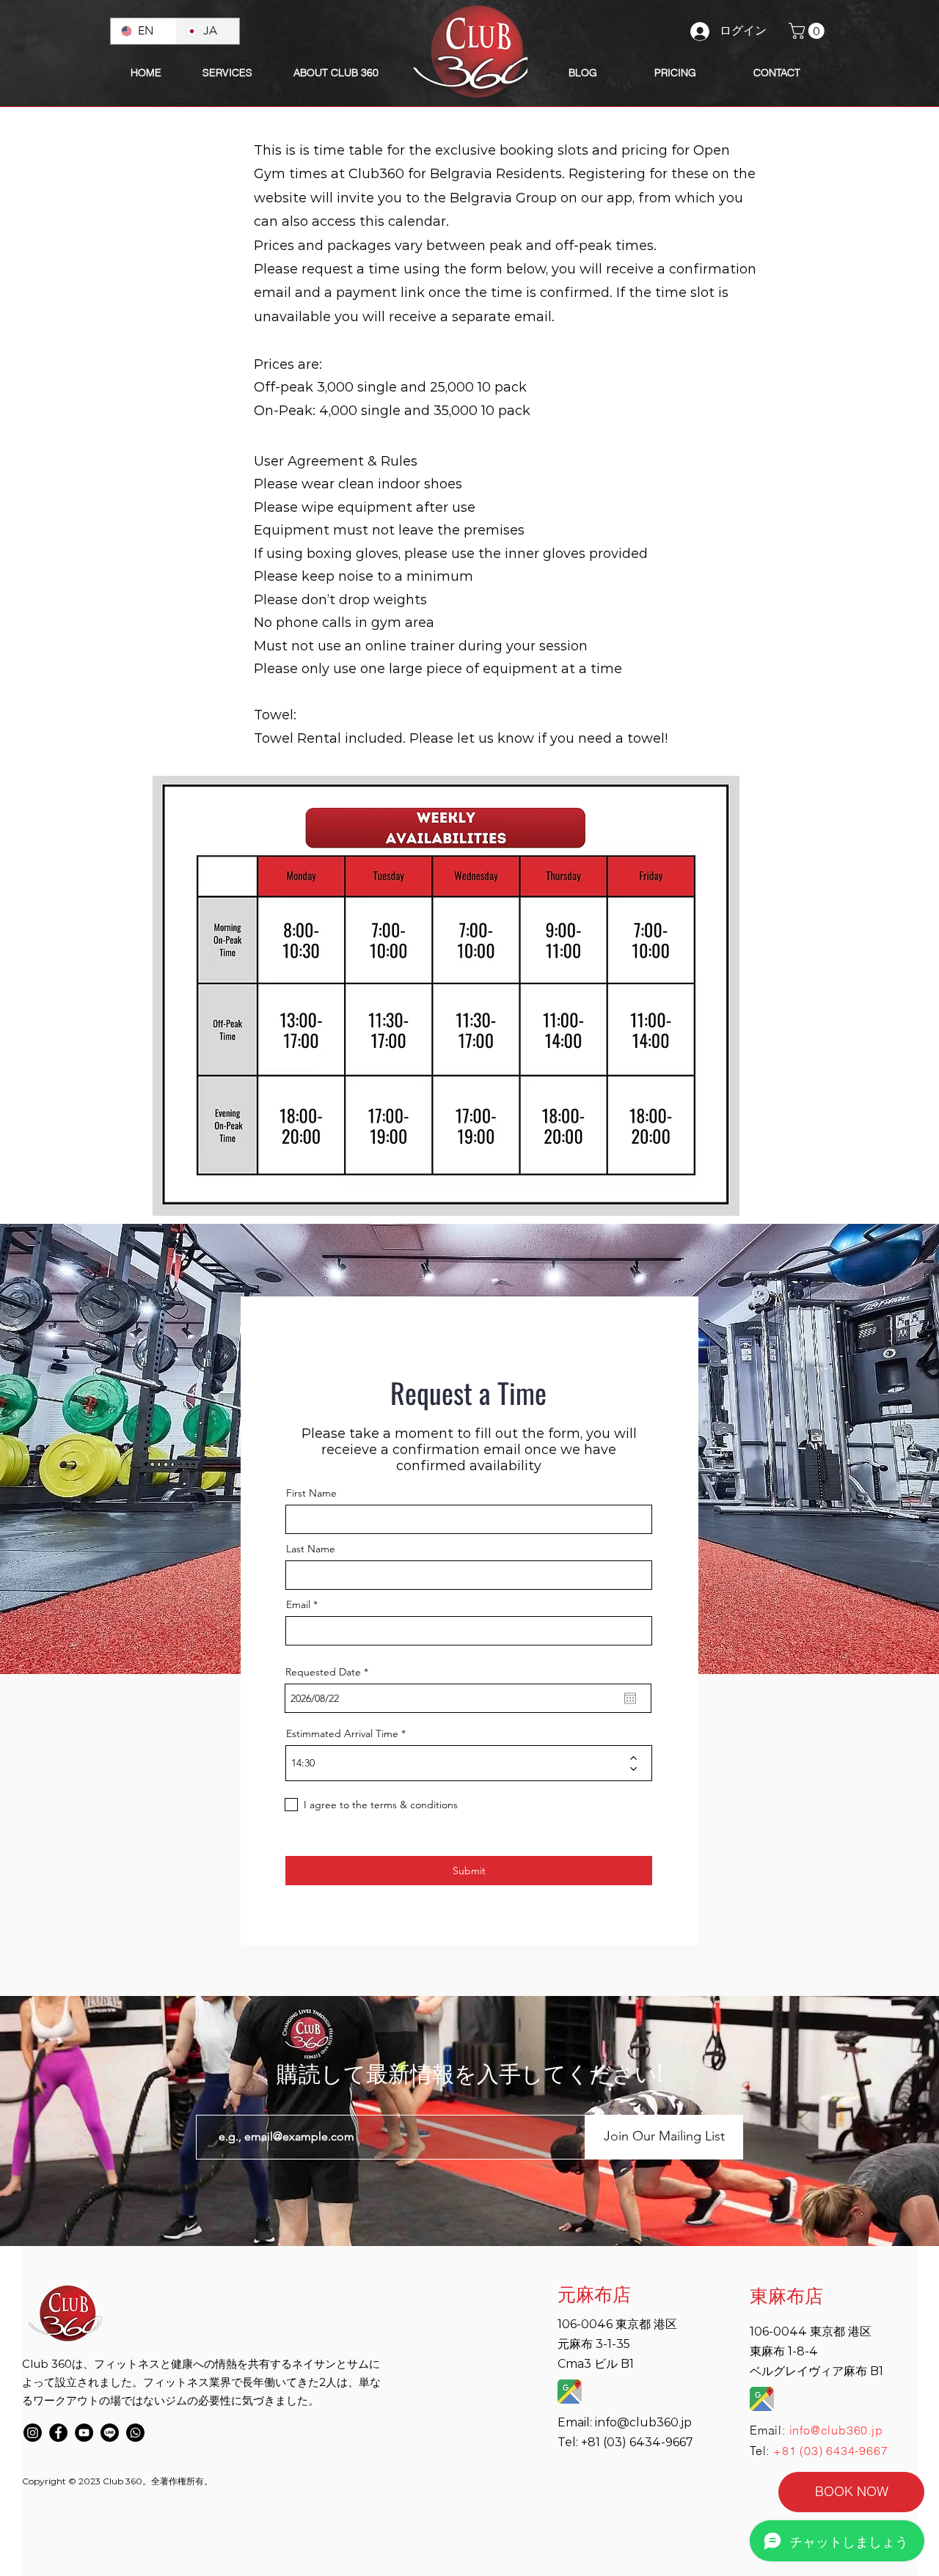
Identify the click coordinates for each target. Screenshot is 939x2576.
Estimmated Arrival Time (342, 1733)
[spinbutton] (458, 1763)
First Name (311, 1493)
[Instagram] (33, 2433)
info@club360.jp (643, 2422)
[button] (336, 73)
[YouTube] (84, 2433)
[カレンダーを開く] (630, 1698)
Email (298, 1604)
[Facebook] (58, 2433)
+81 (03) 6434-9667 (830, 2451)
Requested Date (330, 1672)
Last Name (311, 1549)
